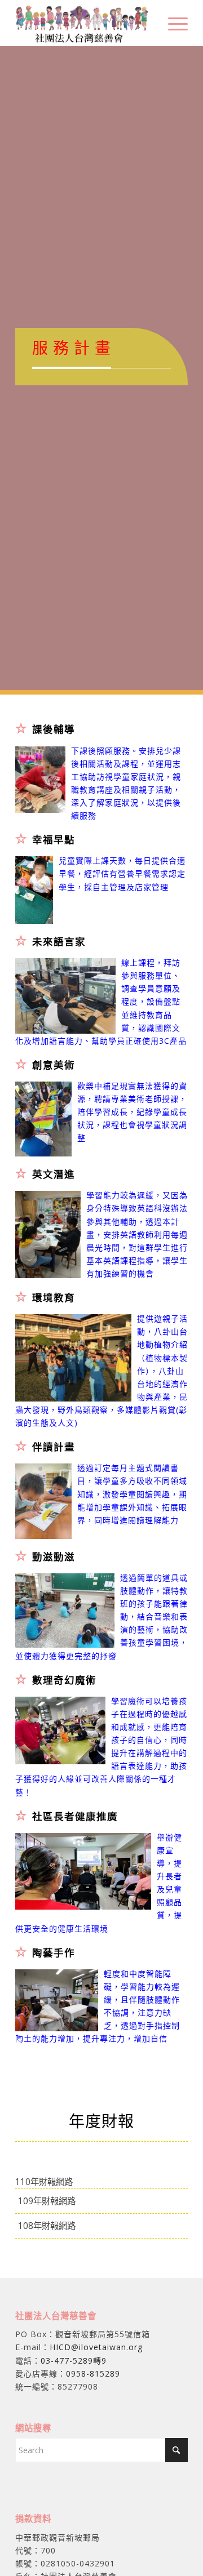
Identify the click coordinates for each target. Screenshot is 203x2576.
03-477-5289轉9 (74, 2361)
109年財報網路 (47, 2201)
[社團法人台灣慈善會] (84, 23)
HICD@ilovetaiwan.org (96, 2347)
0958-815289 (93, 2373)
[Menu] (172, 23)
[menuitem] (172, 23)
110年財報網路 (44, 2182)
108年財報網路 (47, 2226)
